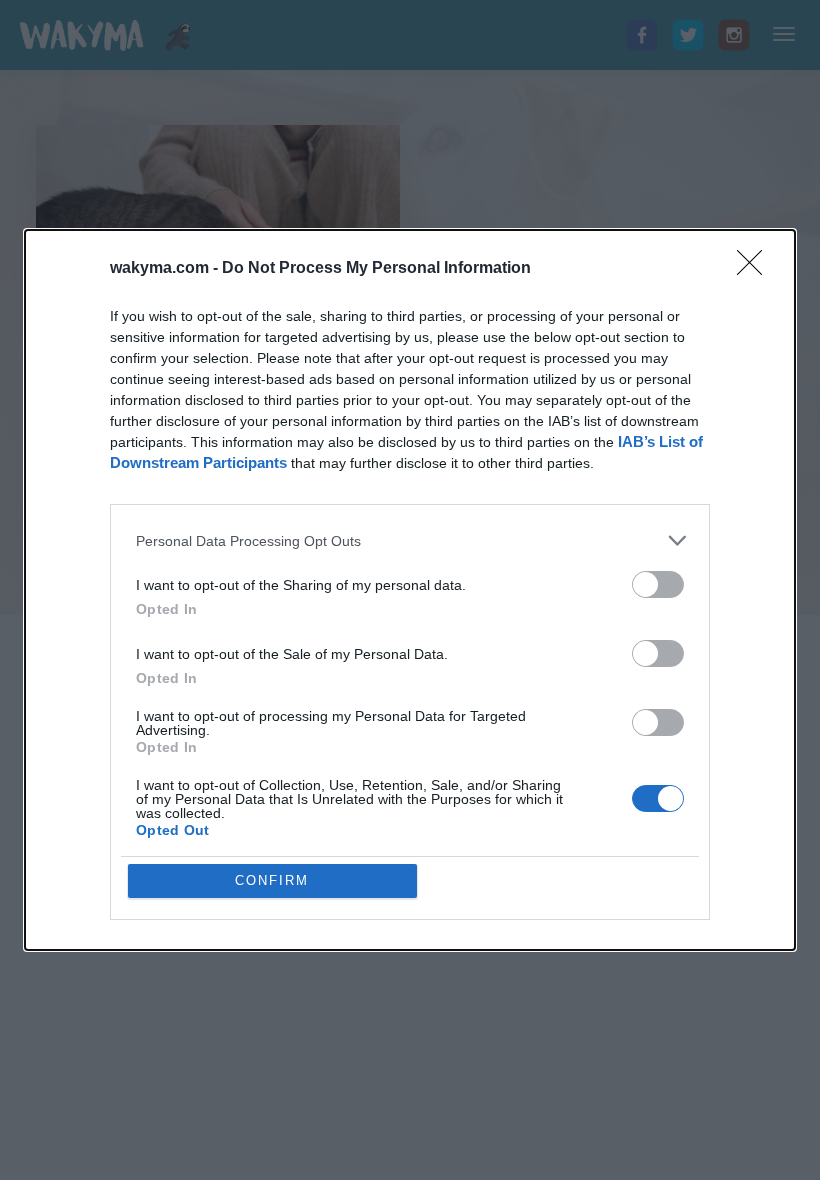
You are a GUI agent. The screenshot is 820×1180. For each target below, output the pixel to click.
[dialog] (410, 590)
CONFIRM (272, 880)
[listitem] (410, 540)
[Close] (756, 269)
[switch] (658, 584)
